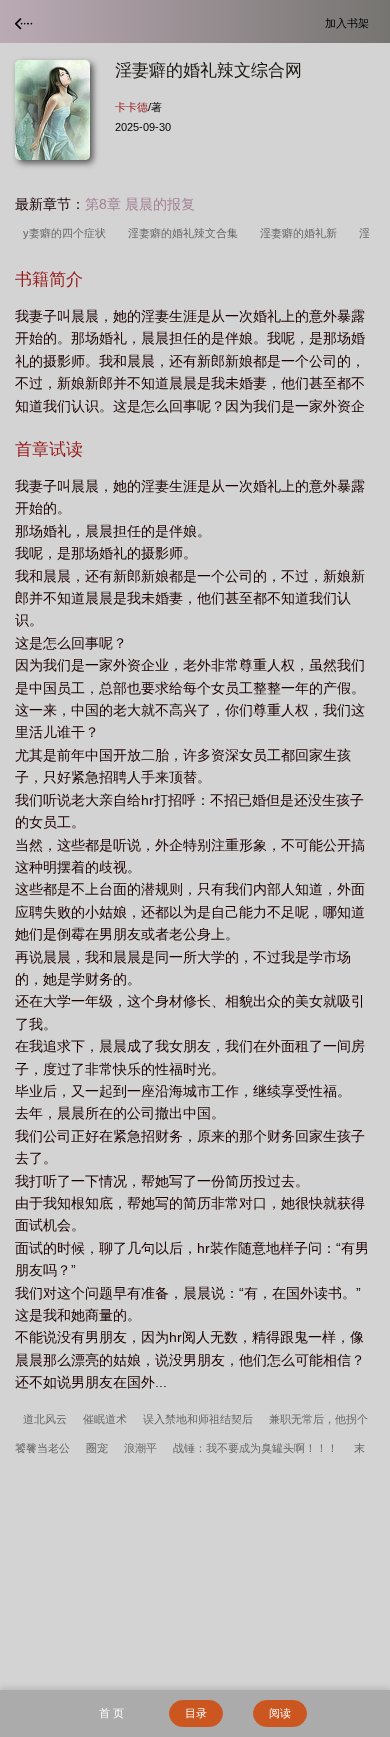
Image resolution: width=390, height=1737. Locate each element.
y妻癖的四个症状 (67, 233)
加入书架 (350, 22)
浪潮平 (140, 1448)
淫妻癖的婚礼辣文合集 (186, 233)
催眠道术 (105, 1419)
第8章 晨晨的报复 (140, 204)
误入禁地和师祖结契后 (198, 1419)
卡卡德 (131, 107)
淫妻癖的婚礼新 (301, 233)
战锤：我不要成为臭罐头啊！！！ (255, 1448)
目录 (196, 1713)
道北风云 (45, 1419)
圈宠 (97, 1448)
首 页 (111, 1713)
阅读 (280, 1713)
